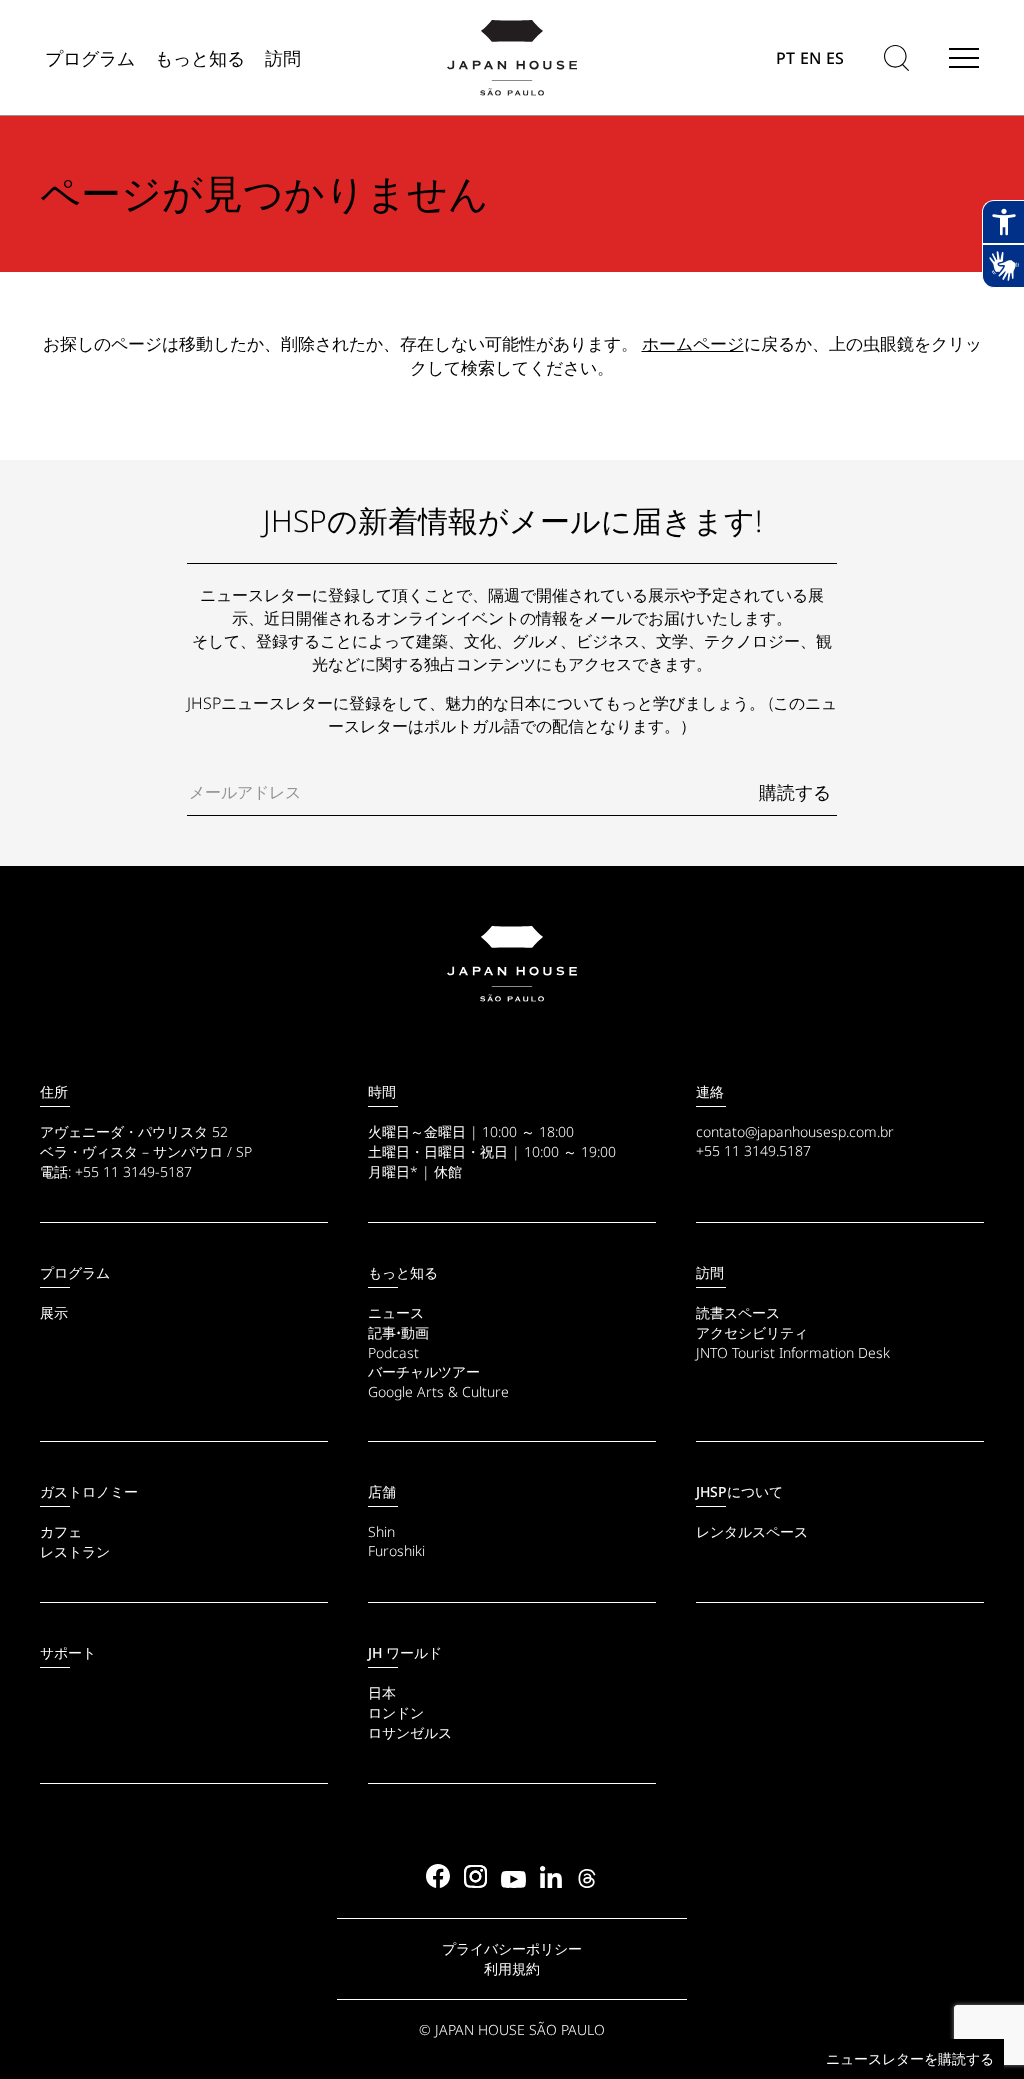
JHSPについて (739, 1491)
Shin (381, 1531)
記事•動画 (398, 1332)
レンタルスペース (752, 1531)
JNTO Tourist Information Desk (793, 1352)
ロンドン (396, 1712)
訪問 (710, 1272)
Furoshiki (396, 1550)
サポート (68, 1652)
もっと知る (403, 1272)
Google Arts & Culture (438, 1391)
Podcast (393, 1352)
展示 (54, 1312)
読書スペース (738, 1312)
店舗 (382, 1491)
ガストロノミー (89, 1491)
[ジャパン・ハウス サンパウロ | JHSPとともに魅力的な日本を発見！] (512, 964)
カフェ (61, 1531)
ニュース (396, 1312)
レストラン (75, 1551)
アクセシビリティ (752, 1332)
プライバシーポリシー (512, 1948)
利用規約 (512, 1968)
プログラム (75, 1272)
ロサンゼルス (410, 1732)
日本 (382, 1692)
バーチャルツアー (424, 1371)
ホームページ (693, 343)
